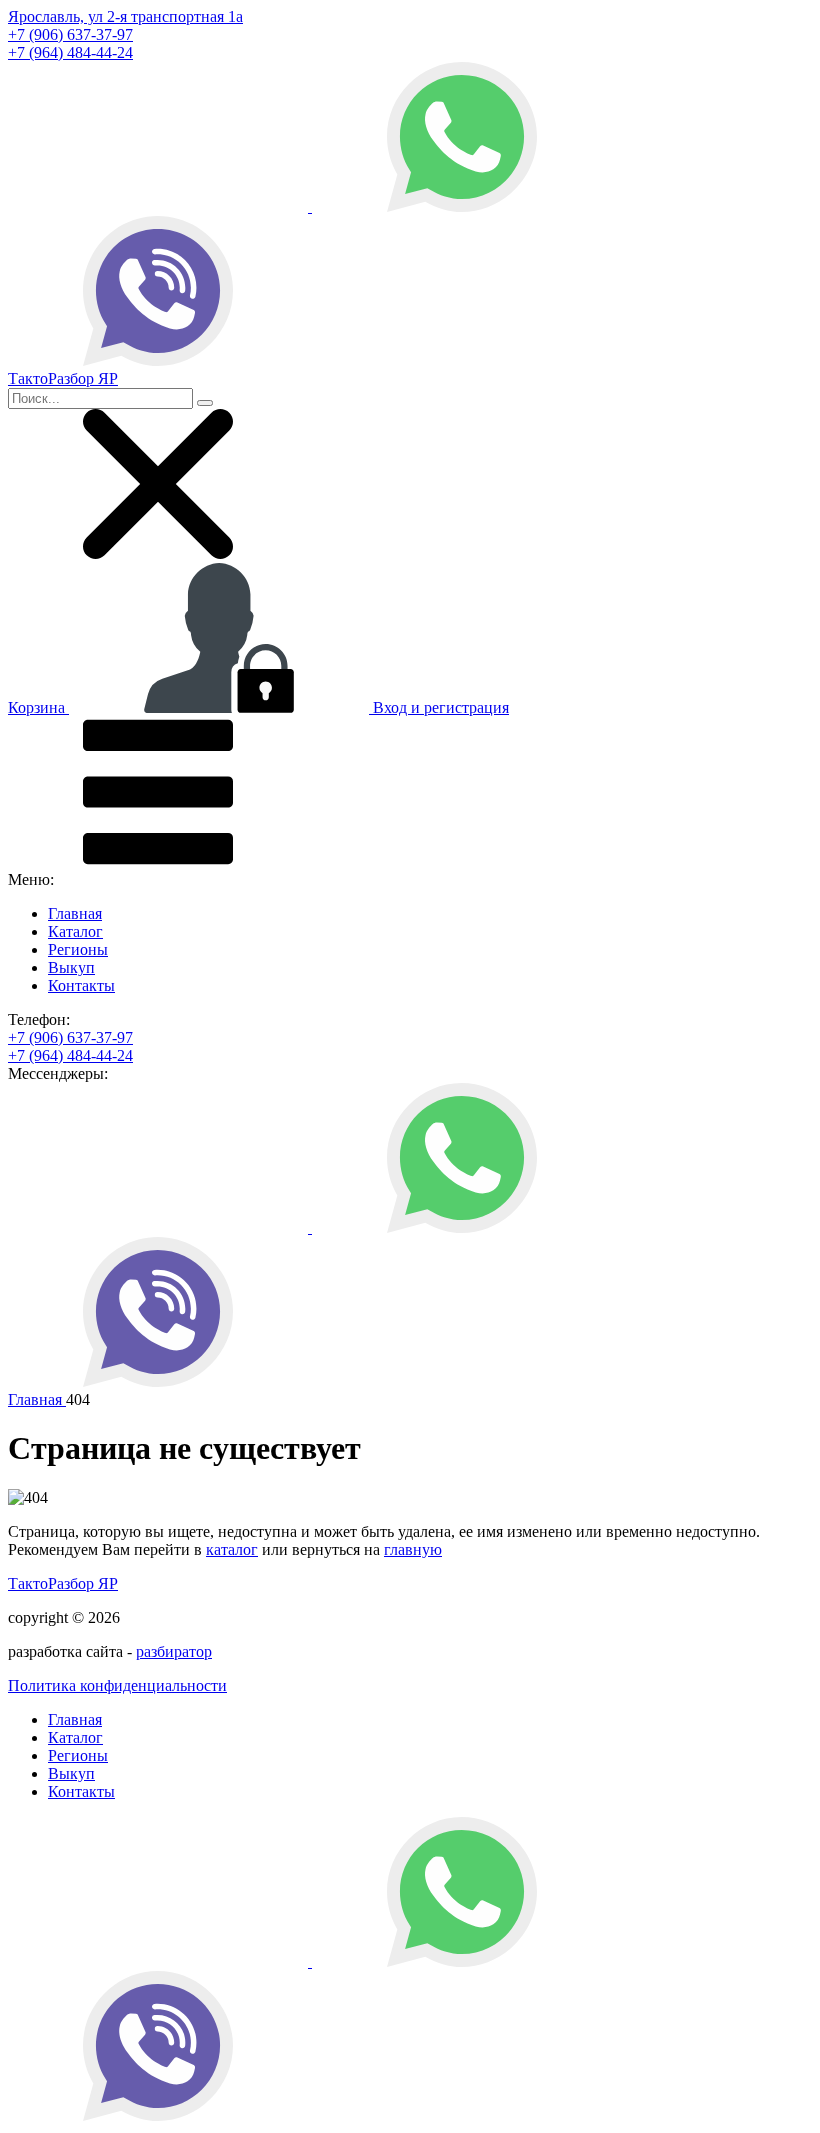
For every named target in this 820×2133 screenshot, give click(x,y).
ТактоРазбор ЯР (63, 1583)
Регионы (78, 949)
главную (413, 1549)
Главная (75, 913)
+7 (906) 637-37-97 (70, 34)
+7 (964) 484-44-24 (70, 52)
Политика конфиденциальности (117, 1685)
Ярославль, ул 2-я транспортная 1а (125, 16)
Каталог (75, 931)
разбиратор (174, 1651)
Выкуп (71, 967)
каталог (232, 1549)
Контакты (81, 985)
